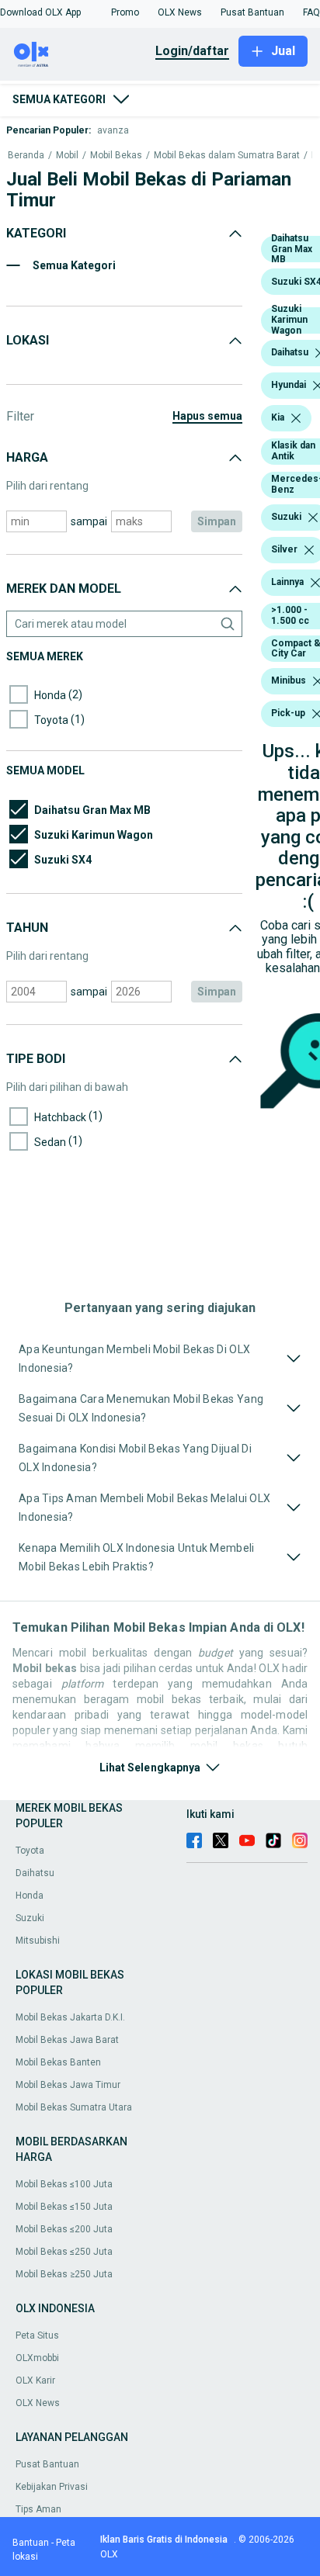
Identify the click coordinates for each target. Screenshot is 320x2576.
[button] (40, 12)
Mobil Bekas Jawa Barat (67, 2040)
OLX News (38, 2403)
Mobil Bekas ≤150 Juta (64, 2207)
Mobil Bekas (116, 156)
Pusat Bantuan (47, 2464)
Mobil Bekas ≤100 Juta (64, 2184)
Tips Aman (38, 2509)
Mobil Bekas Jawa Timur (68, 2085)
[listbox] (296, 418)
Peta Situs (37, 2335)
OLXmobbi (37, 2358)
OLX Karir (35, 2380)
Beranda (26, 156)
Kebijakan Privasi (52, 2487)
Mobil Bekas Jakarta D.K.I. (70, 2017)
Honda (30, 1896)
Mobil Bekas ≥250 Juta (64, 2274)
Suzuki (30, 1918)
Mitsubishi (38, 1941)
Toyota (30, 1851)
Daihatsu (35, 1873)
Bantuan (31, 2543)
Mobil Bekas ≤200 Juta (64, 2229)
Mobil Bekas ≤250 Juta (64, 2252)
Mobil (67, 156)
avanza (113, 130)
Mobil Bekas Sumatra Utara (74, 2107)
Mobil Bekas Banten (58, 2062)
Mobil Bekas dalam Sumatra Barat (227, 156)
